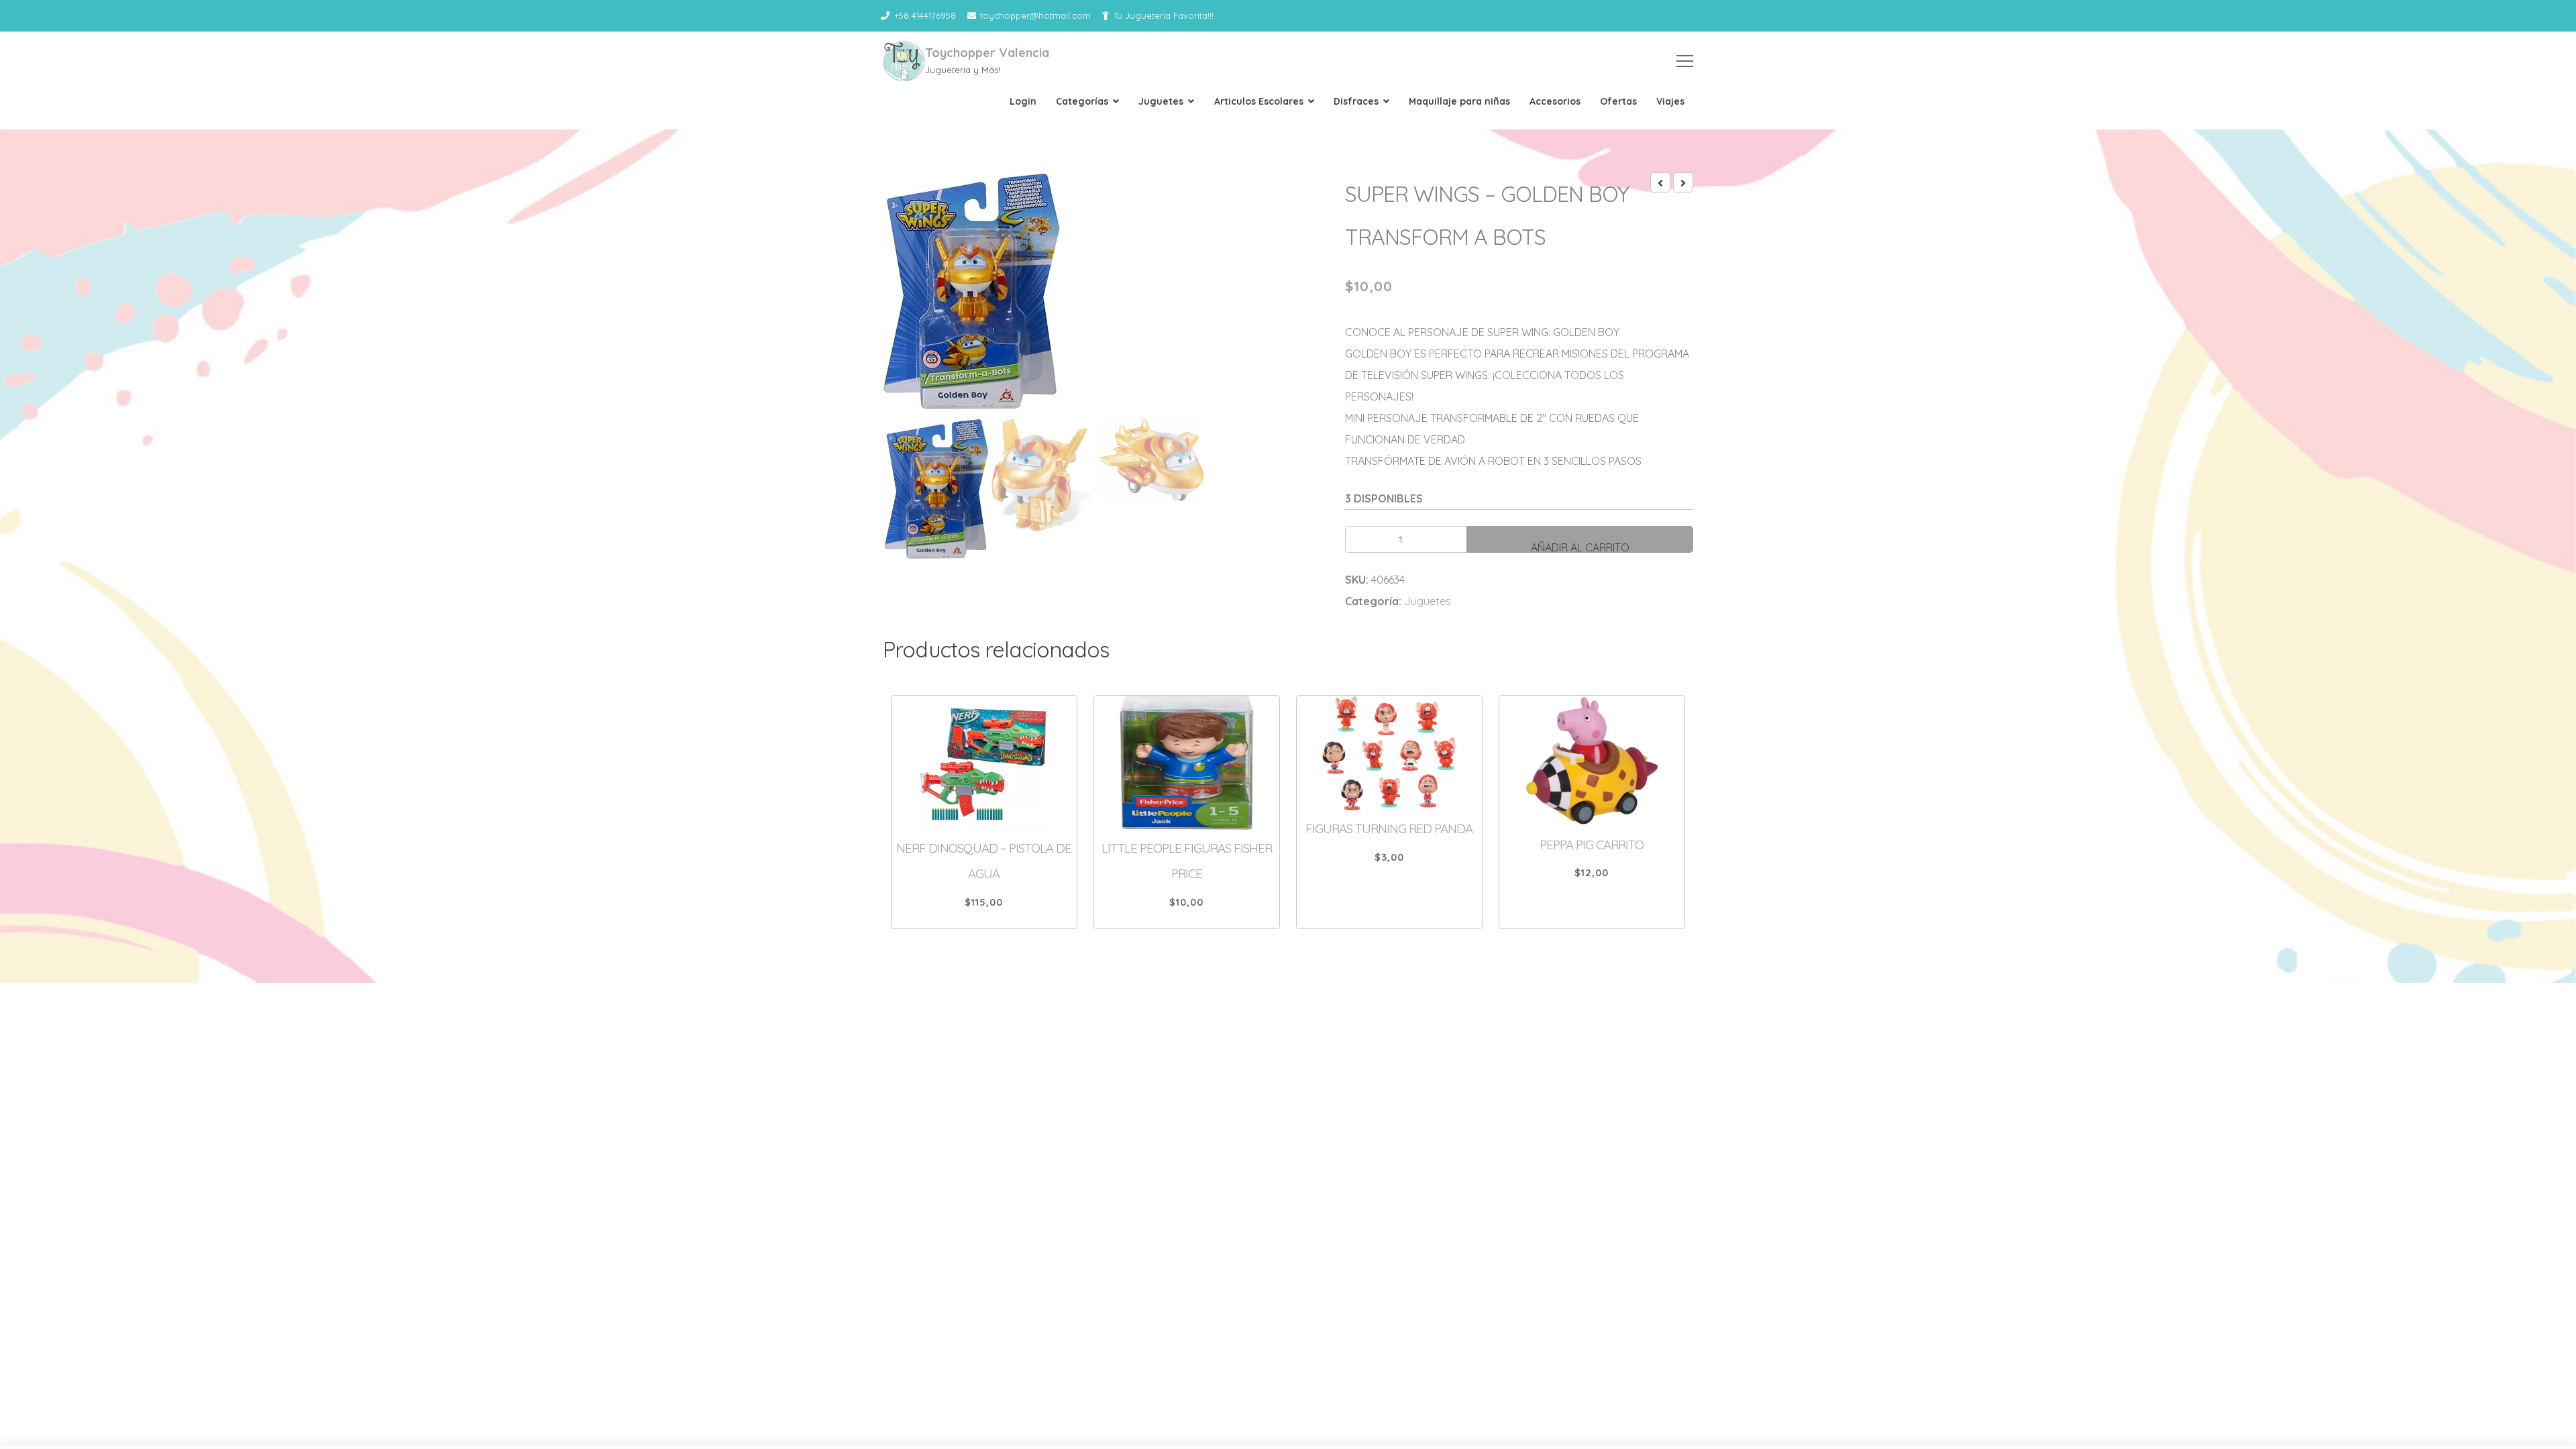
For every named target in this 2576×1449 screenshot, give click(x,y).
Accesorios (1555, 101)
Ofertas (1618, 101)
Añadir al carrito (1580, 547)
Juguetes (1161, 101)
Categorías (1082, 101)
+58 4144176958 (925, 15)
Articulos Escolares (1259, 101)
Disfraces (1356, 101)
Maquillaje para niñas (1459, 101)
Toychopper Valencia (987, 53)
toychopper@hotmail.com (1035, 15)
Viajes (1670, 101)
